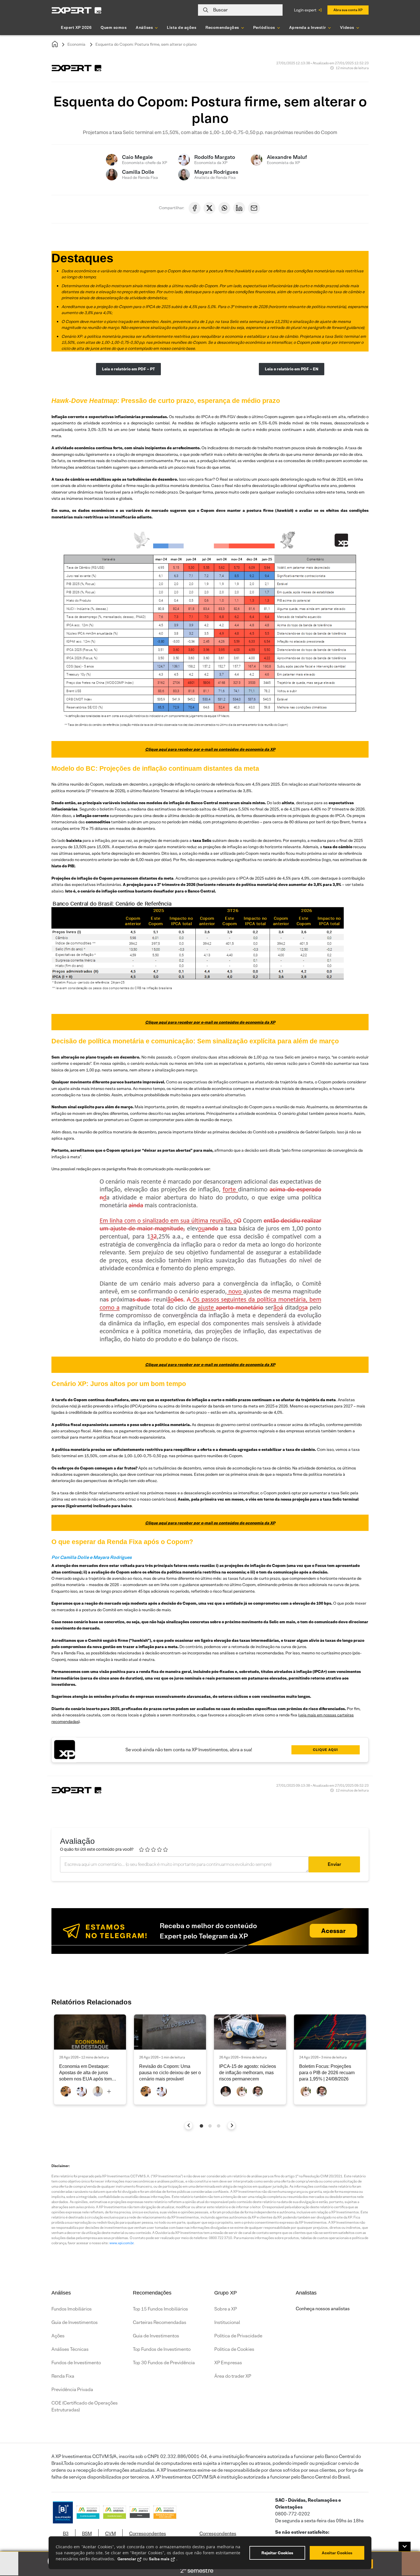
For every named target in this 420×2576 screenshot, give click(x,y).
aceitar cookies (337, 2553)
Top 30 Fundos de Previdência (164, 2363)
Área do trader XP (233, 2376)
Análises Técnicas (70, 2349)
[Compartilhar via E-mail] (254, 208)
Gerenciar (127, 2559)
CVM (110, 2534)
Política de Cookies (234, 2349)
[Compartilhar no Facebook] (195, 208)
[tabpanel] (90, 2059)
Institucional (227, 2322)
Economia (76, 44)
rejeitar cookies (277, 2553)
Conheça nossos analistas (323, 2309)
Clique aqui (325, 1750)
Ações (58, 2336)
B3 (66, 2534)
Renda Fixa (63, 2376)
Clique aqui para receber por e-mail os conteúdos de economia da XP (210, 749)
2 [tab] (210, 2126)
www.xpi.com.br (121, 2243)
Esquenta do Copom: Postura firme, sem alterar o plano (146, 44)
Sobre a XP (226, 2309)
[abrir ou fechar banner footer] (405, 2547)
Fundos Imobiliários (72, 2309)
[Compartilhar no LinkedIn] (239, 208)
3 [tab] (219, 2126)
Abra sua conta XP (348, 10)
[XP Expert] (77, 10)
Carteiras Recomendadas (160, 2322)
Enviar (334, 1864)
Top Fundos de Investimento (162, 2349)
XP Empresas (228, 2363)
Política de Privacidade (238, 2336)
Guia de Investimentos (75, 2322)
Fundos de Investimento (76, 2363)
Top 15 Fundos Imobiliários (160, 2309)
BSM (87, 2534)
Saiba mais (159, 2559)
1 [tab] (201, 2126)
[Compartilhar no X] (209, 208)
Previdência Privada (72, 2390)
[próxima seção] (232, 2125)
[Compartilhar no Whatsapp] (224, 208)
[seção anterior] (189, 2125)
